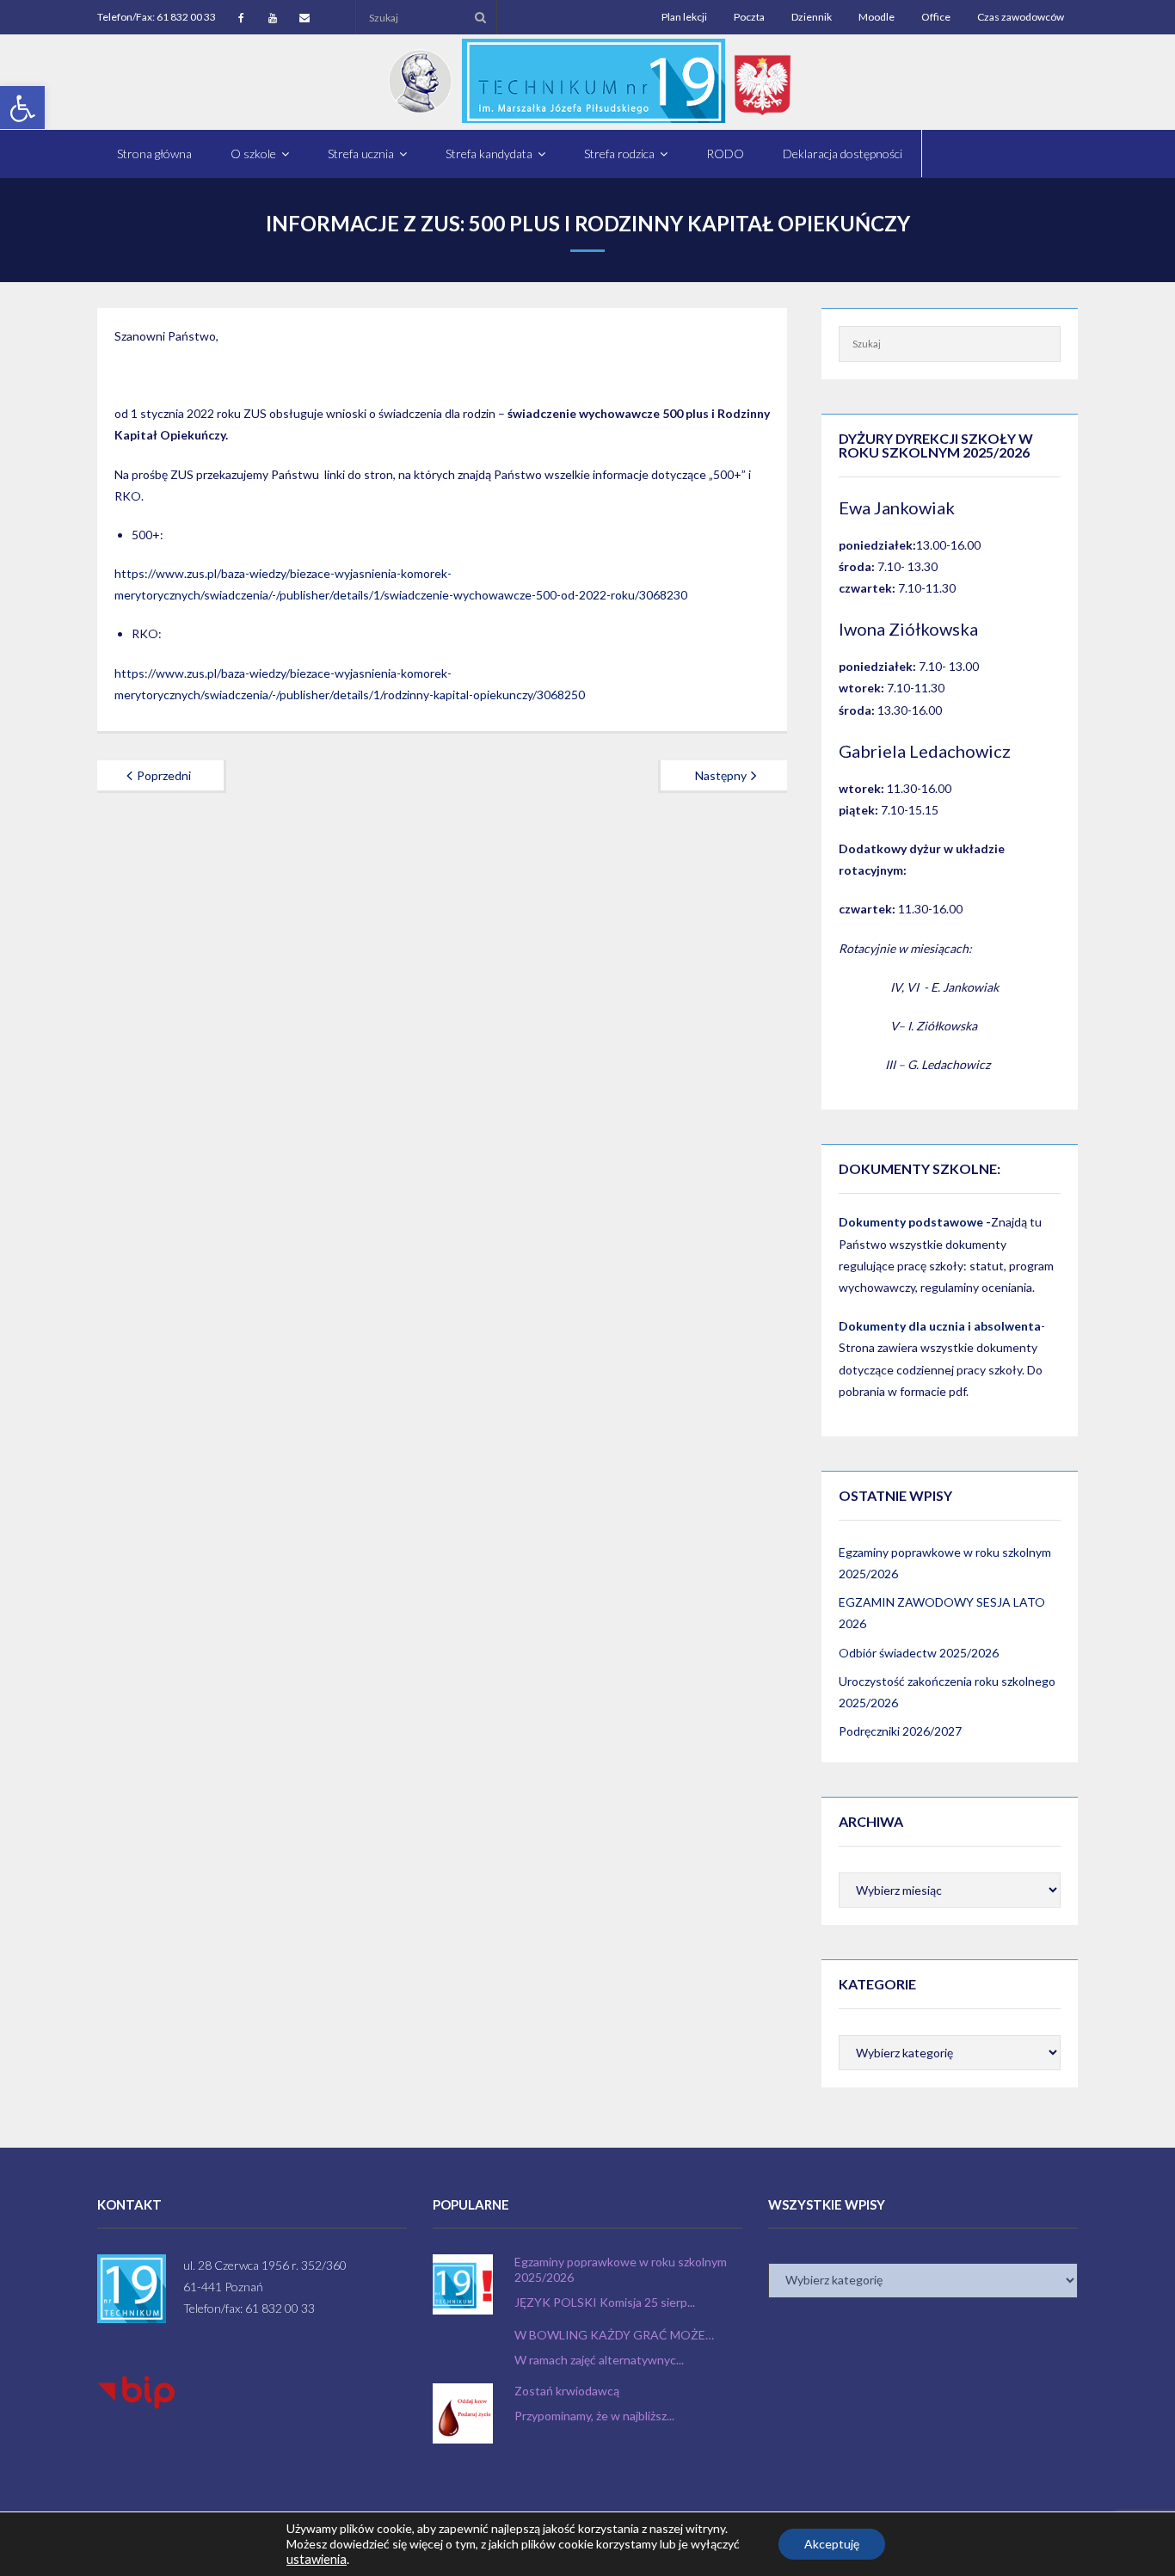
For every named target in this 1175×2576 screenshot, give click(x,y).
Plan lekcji (684, 17)
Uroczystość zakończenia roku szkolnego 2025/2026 (947, 1692)
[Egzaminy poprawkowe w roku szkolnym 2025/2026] (463, 2284)
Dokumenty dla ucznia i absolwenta (940, 1326)
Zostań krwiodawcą (567, 2391)
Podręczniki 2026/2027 (900, 1731)
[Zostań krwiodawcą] (463, 2413)
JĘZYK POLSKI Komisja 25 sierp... (605, 2302)
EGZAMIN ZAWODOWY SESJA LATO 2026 (942, 1613)
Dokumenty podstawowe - (915, 1222)
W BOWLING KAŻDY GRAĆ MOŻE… (614, 2335)
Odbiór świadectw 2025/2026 (919, 1653)
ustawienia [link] (317, 2559)
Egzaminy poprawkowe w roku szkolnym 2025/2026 (945, 1563)
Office (936, 17)
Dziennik (812, 17)
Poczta (749, 17)
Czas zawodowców (1021, 17)
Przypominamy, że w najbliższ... (594, 2416)
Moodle (877, 17)
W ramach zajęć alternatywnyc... (599, 2360)
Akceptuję (832, 2544)
